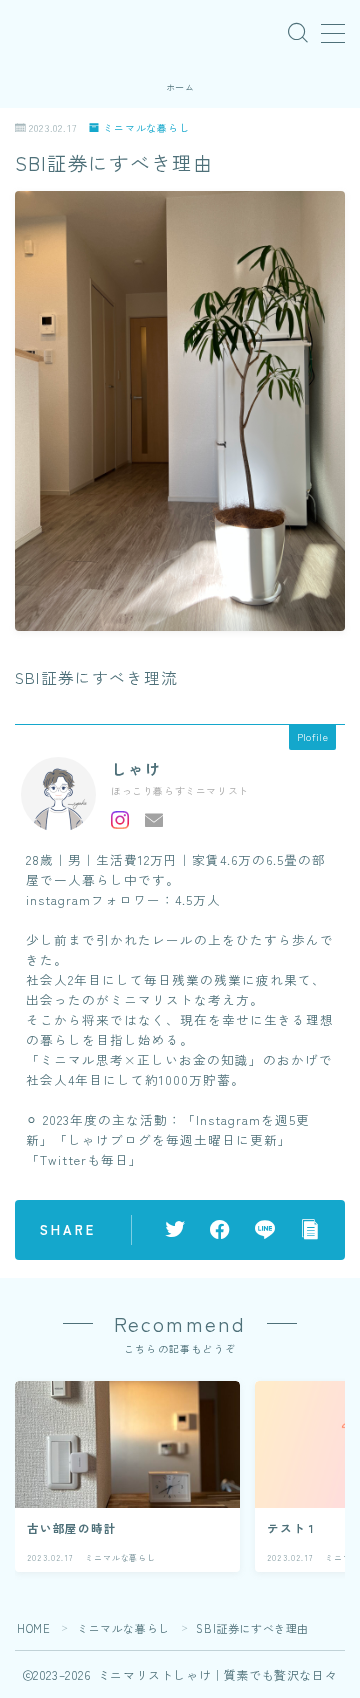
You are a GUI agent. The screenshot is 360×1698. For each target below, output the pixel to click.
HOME (33, 1628)
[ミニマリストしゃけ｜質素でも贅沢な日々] (28, 33)
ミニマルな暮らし (146, 127)
